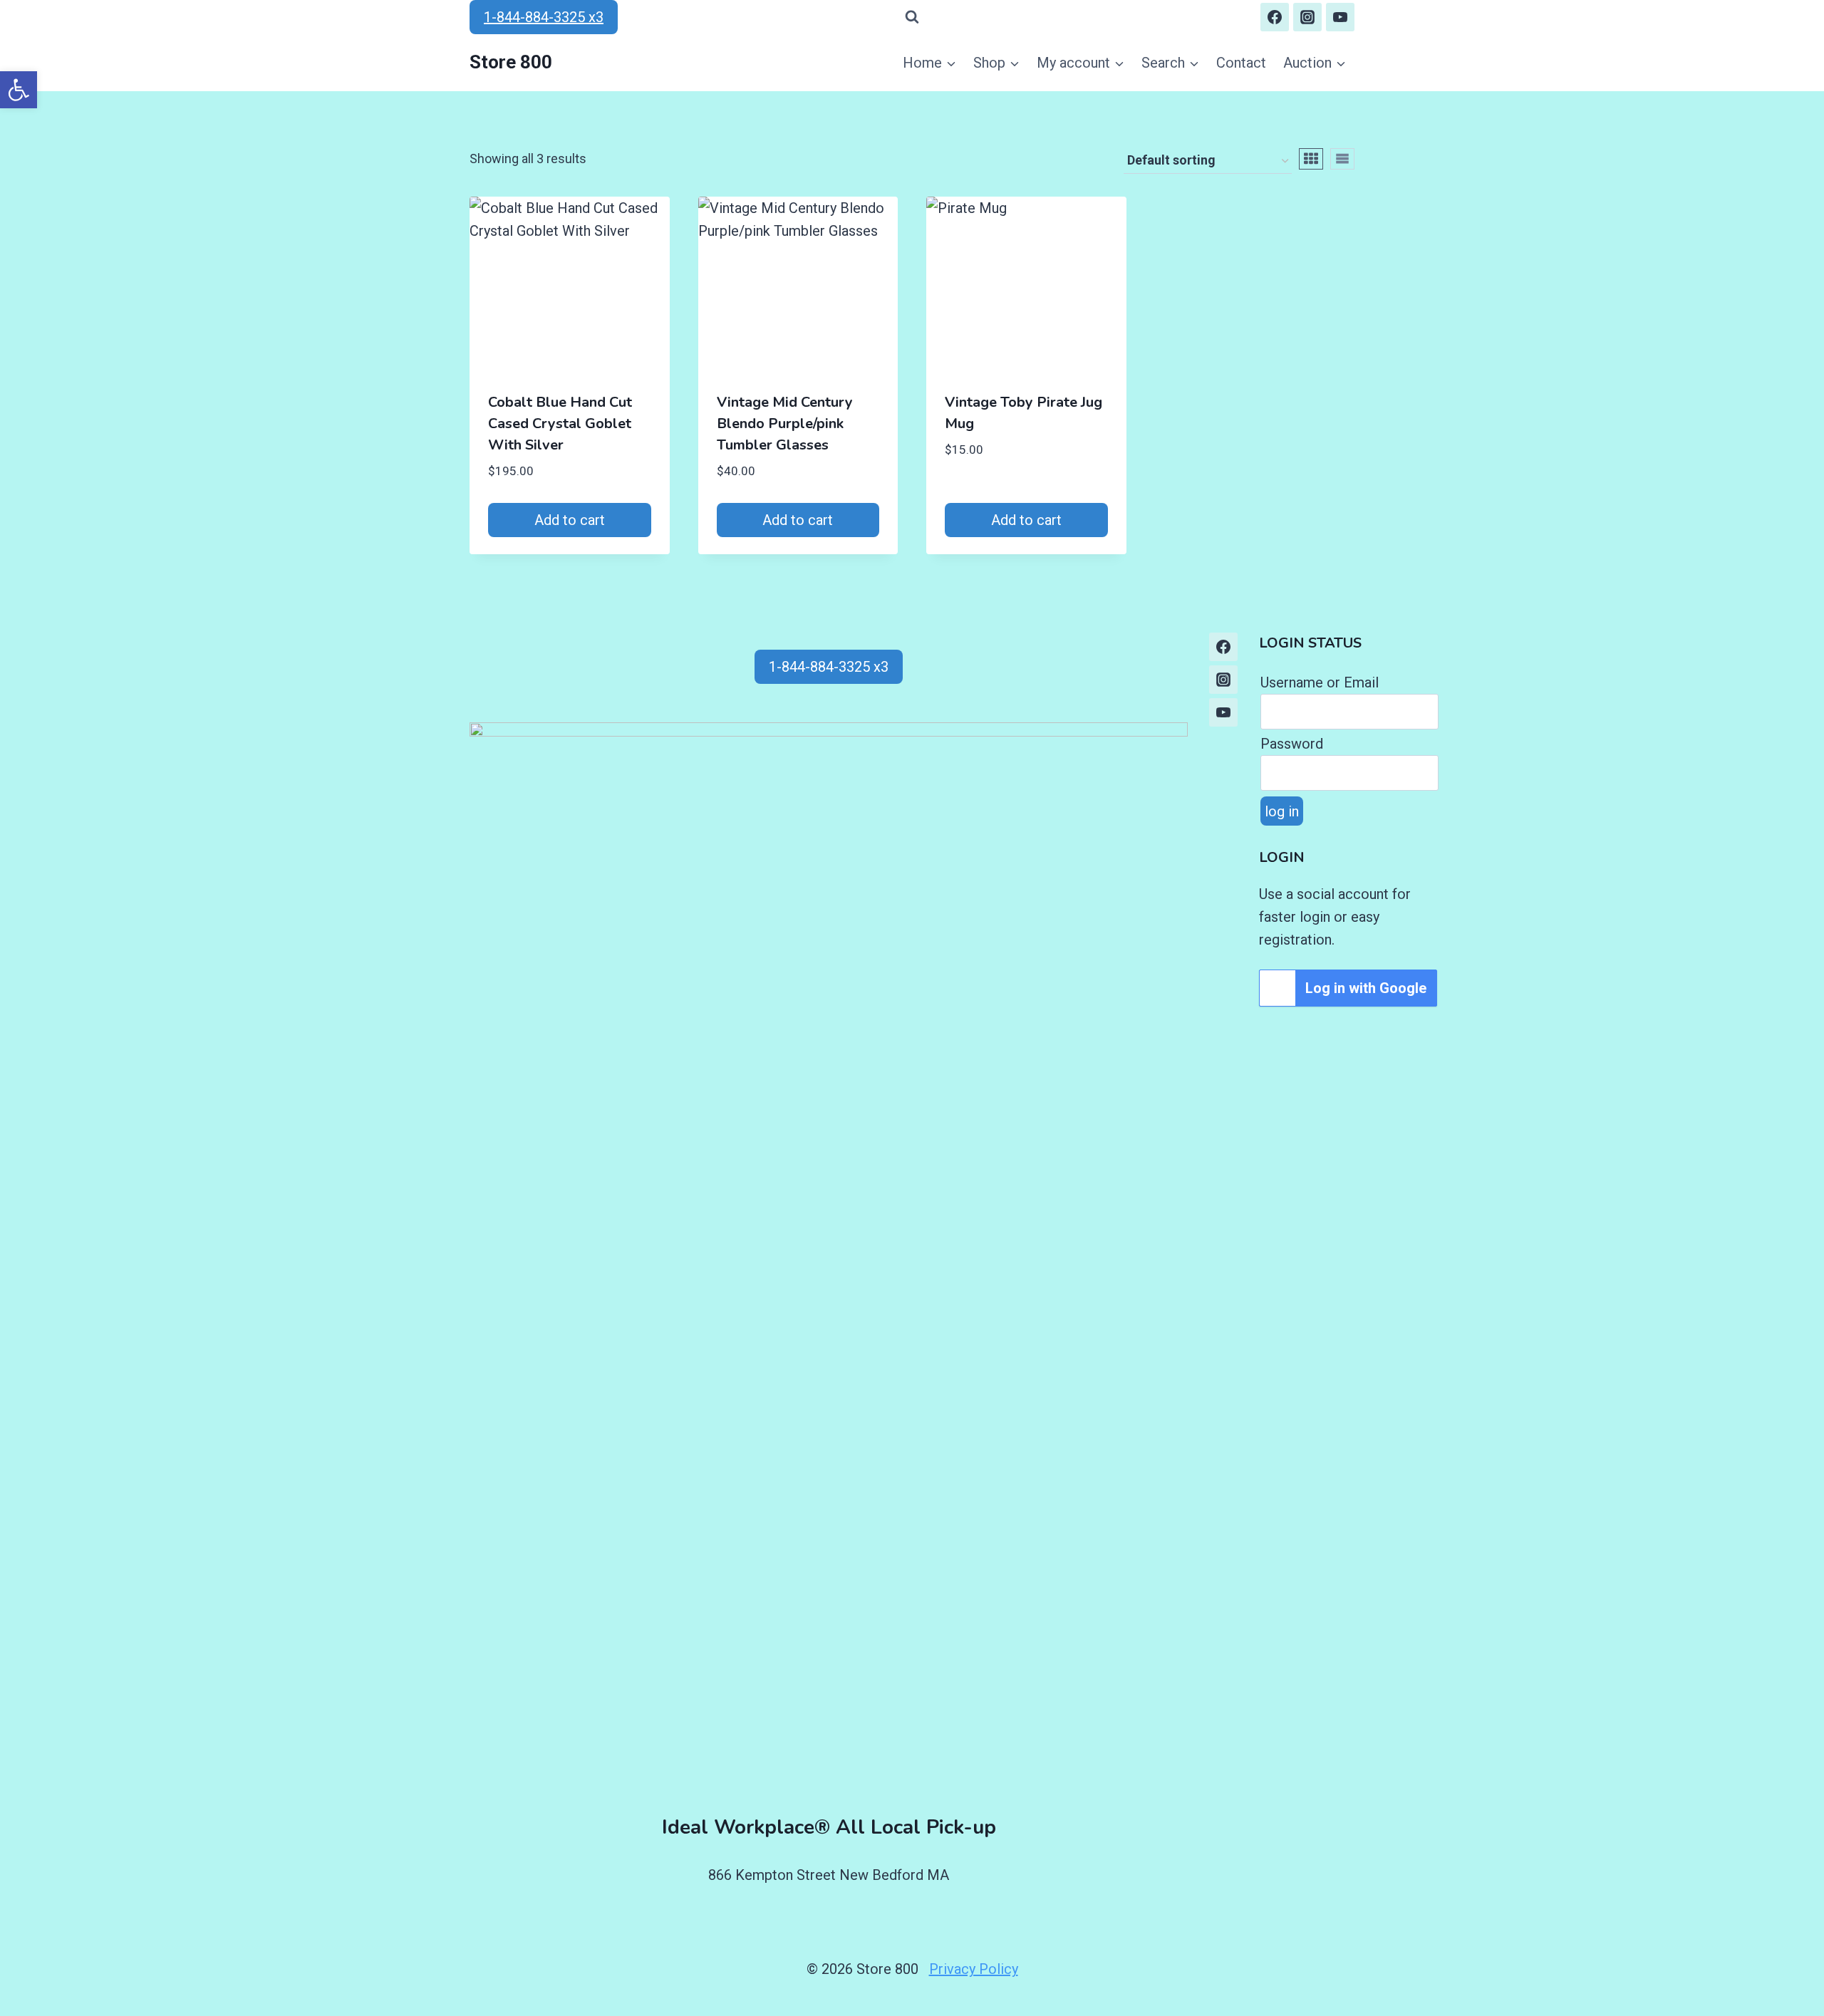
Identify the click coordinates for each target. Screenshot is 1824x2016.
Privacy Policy (974, 1969)
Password (1292, 744)
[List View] (1342, 159)
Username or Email (1320, 682)
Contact (1241, 63)
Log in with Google (1366, 988)
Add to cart (570, 520)
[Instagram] (1307, 17)
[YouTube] (1340, 17)
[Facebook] (1275, 17)
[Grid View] (1311, 159)
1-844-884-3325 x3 (544, 17)
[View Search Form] (912, 17)
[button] (19, 90)
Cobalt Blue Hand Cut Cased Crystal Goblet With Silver (560, 424)
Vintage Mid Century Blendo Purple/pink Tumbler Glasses (785, 424)
